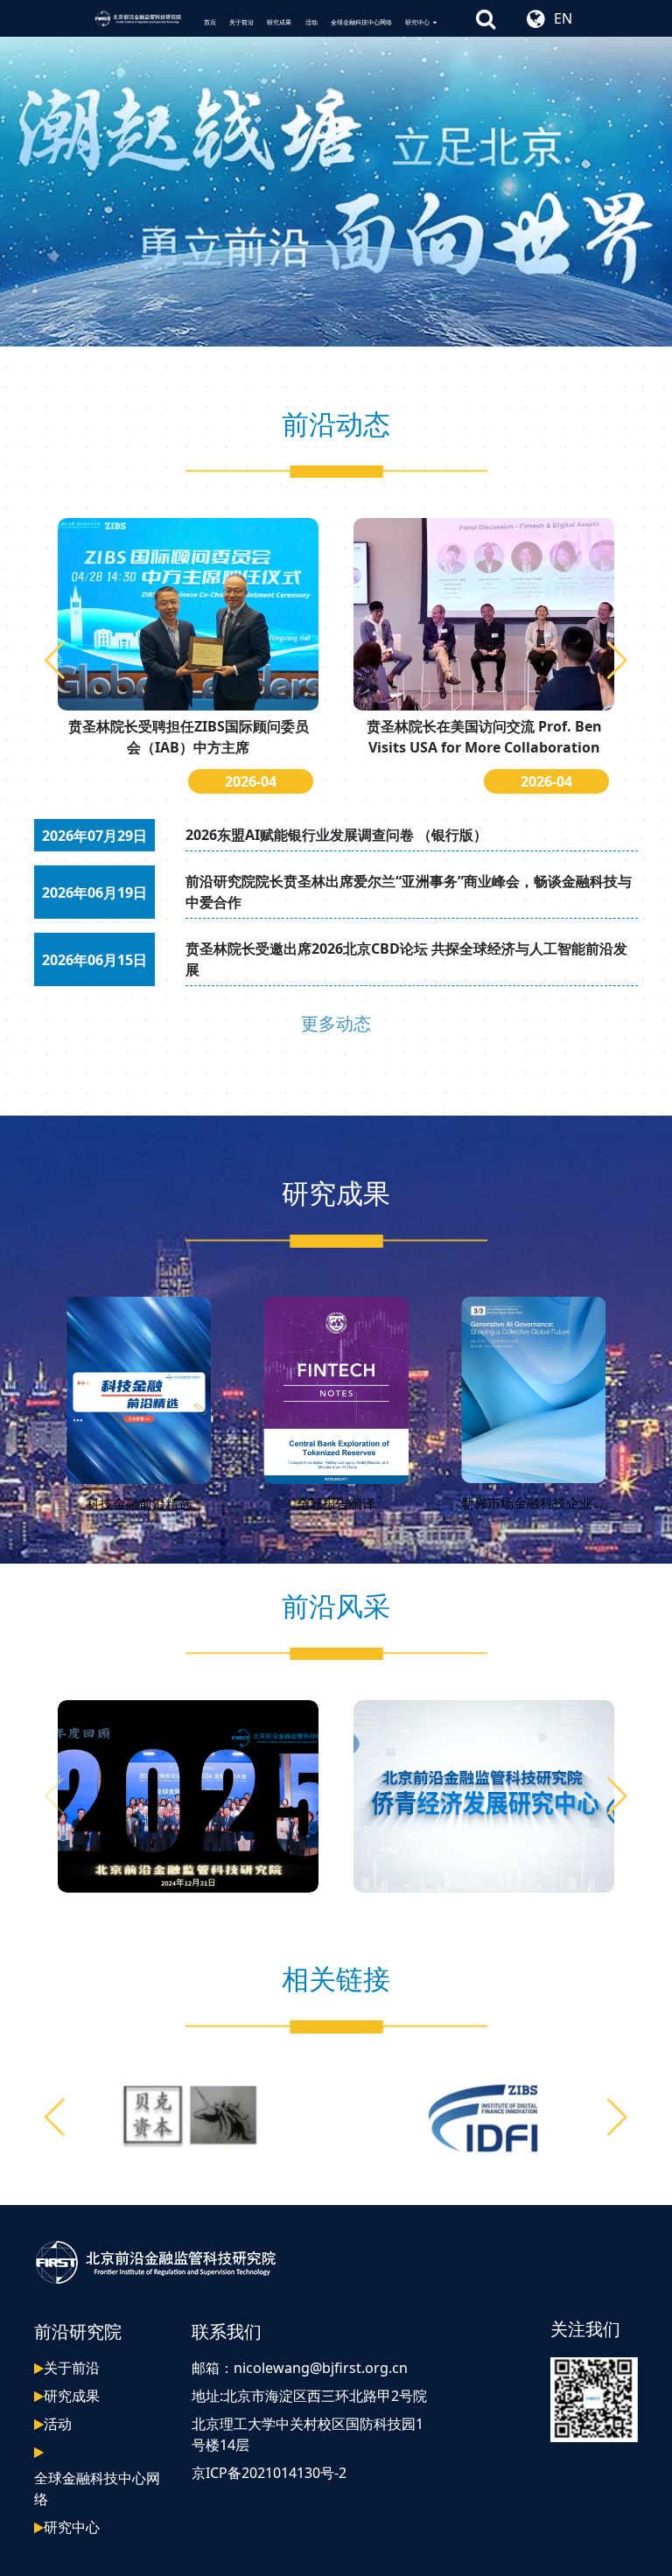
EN (563, 18)
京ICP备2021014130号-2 (269, 2473)
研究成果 (279, 22)
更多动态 (336, 1023)
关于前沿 (241, 22)
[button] (617, 661)
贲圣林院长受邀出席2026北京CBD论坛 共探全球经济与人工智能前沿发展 (406, 959)
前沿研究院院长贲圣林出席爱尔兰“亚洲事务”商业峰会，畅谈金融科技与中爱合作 (409, 892)
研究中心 (417, 22)
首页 (210, 22)
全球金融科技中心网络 (361, 22)
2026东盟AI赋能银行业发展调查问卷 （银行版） (336, 835)
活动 (311, 22)
